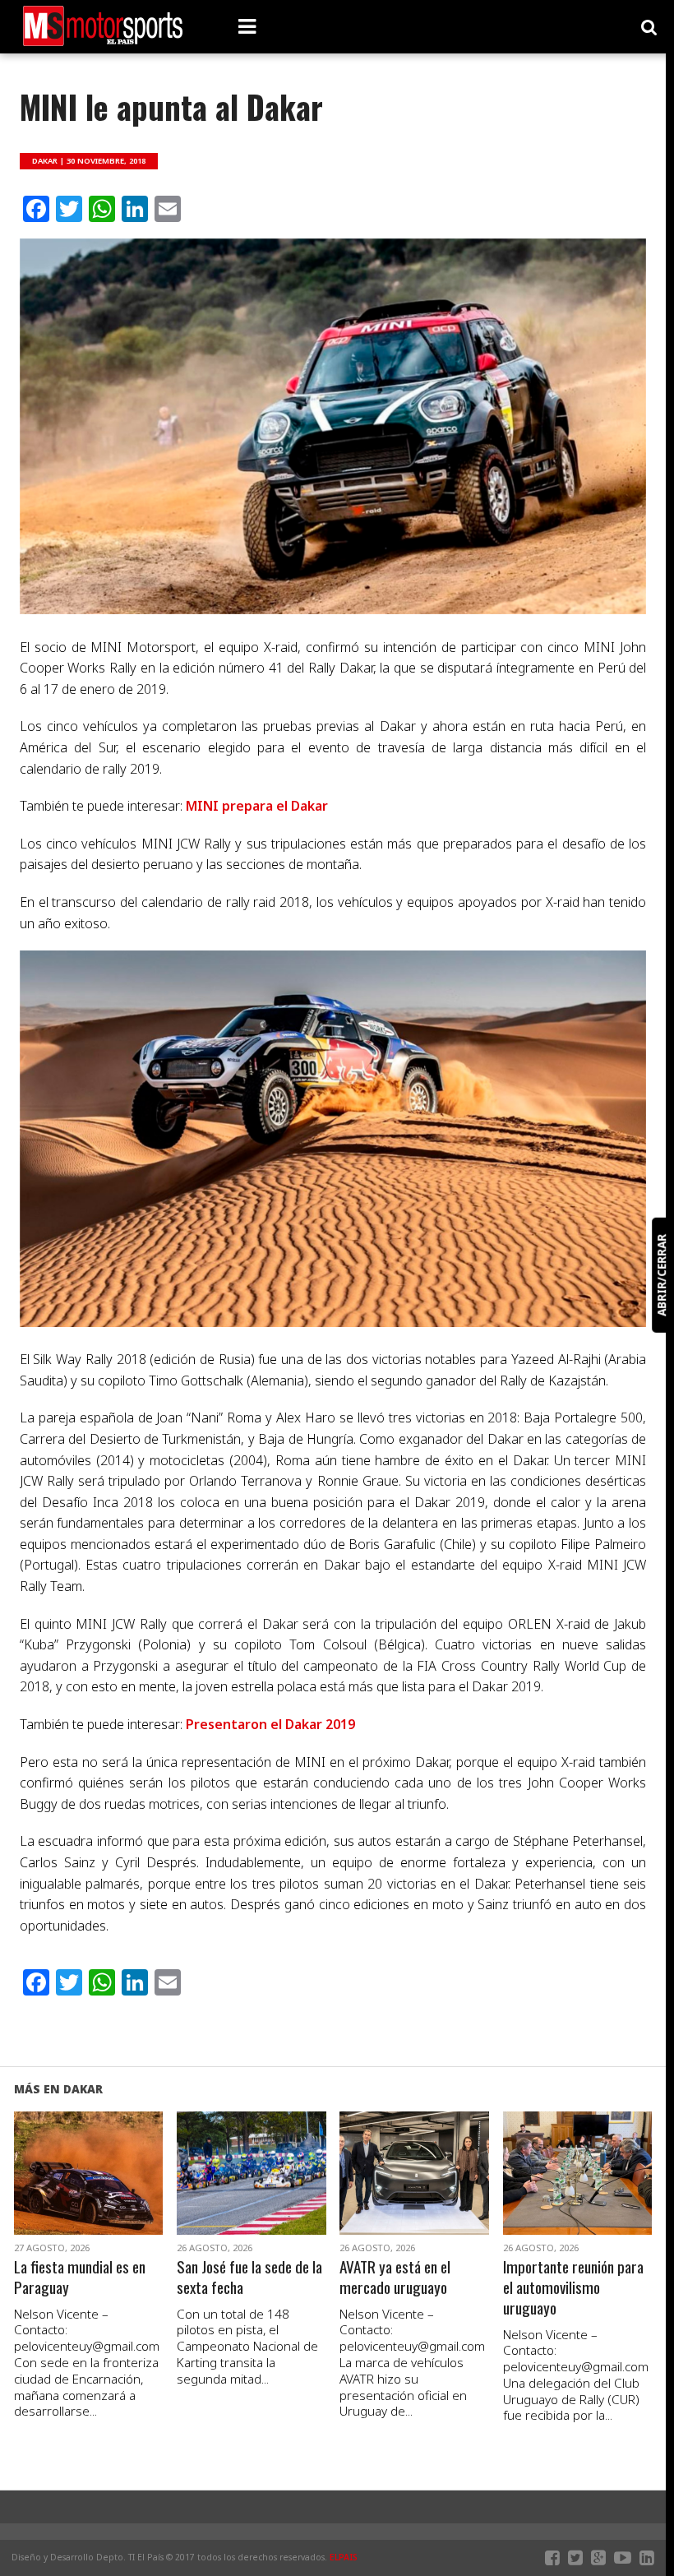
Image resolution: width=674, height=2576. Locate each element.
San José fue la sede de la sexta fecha (249, 2278)
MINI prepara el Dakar (257, 806)
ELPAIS (344, 2557)
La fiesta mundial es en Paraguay (80, 2278)
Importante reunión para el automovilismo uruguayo (573, 2288)
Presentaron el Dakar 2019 (270, 1724)
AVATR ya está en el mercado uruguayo (395, 2278)
